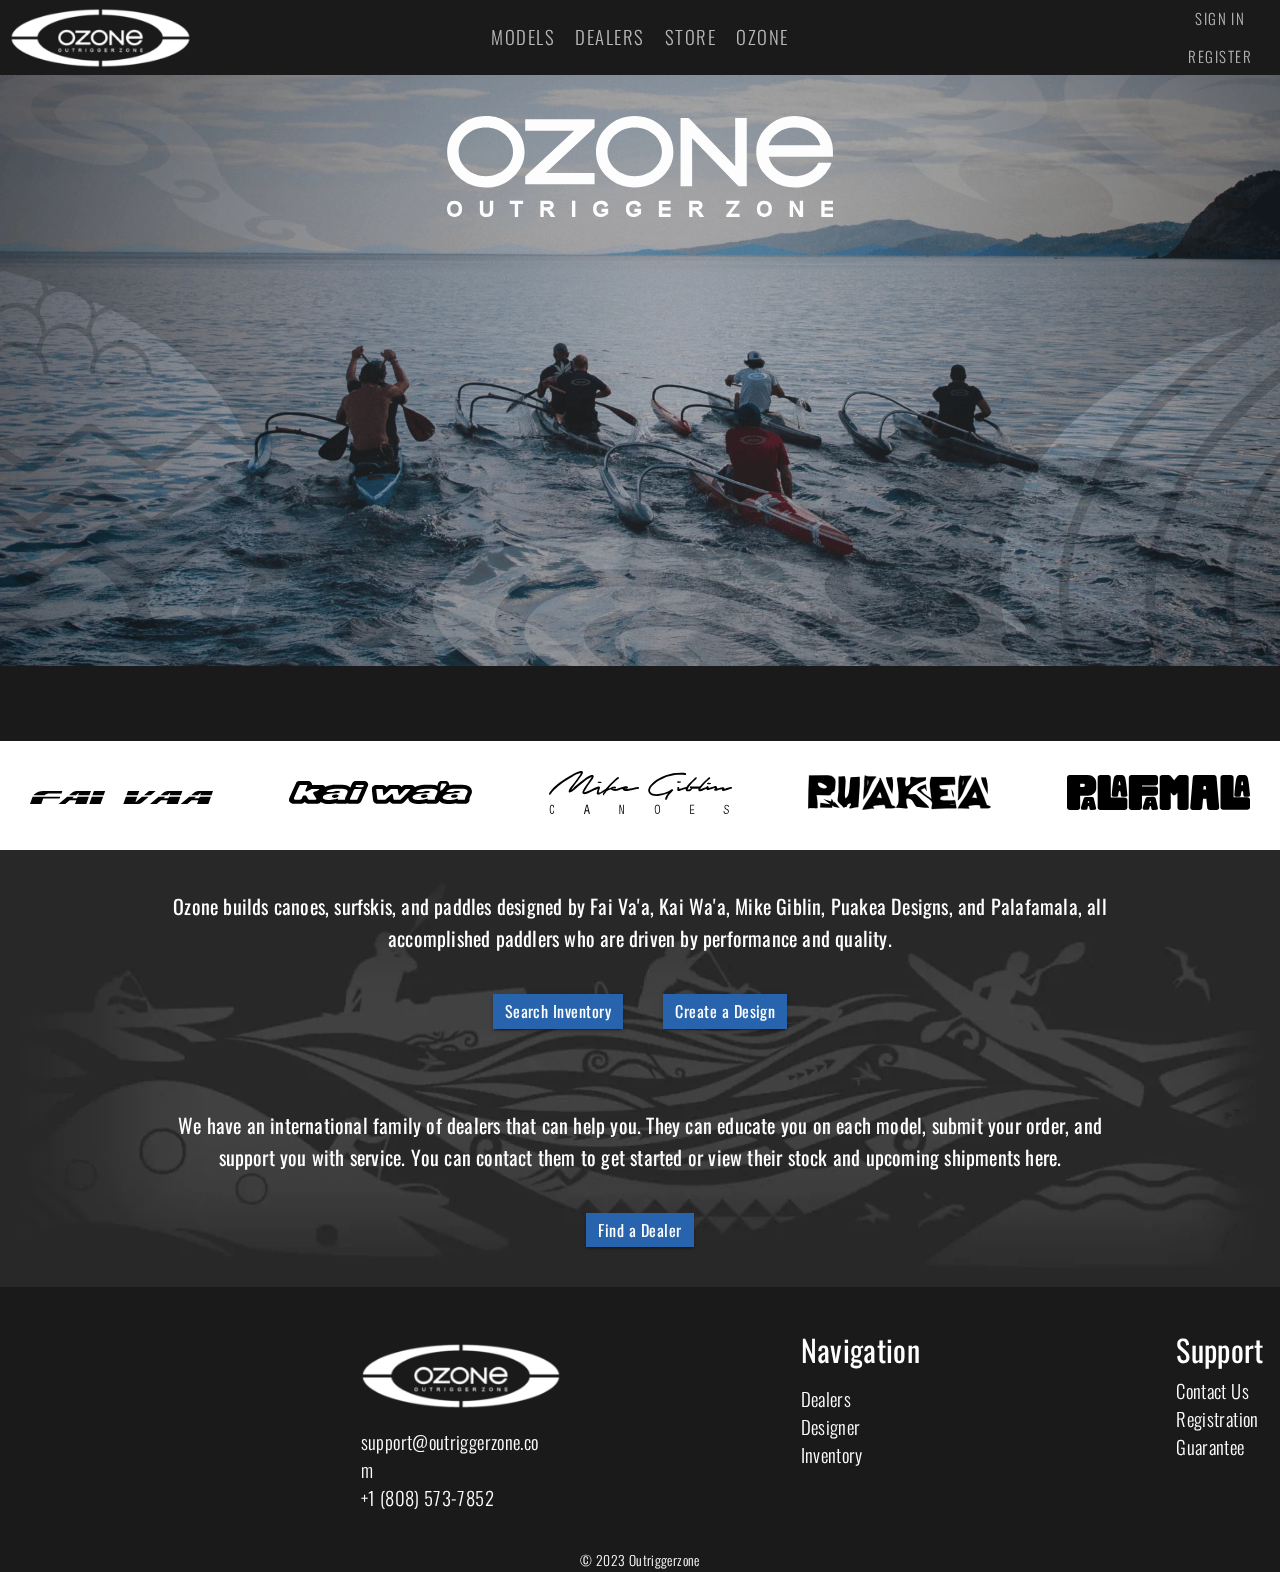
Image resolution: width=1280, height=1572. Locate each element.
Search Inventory (558, 1011)
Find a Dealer (639, 1230)
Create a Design (725, 1011)
